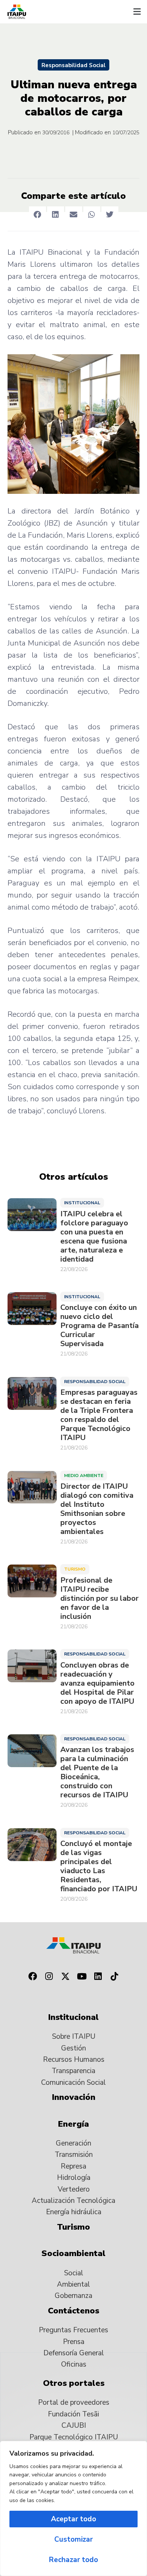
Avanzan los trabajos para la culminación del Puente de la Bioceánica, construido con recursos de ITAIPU (97, 1772)
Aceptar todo (73, 2519)
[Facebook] (32, 1977)
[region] (73, 2508)
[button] (137, 12)
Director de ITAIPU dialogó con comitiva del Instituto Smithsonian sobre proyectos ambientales (97, 1509)
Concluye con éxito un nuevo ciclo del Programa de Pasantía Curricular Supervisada (100, 1326)
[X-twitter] (65, 1977)
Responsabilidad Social (73, 65)
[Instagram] (49, 1977)
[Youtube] (82, 1977)
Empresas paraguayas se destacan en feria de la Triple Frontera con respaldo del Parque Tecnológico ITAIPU (99, 1415)
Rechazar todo (73, 2560)
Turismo (75, 1569)
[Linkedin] (98, 1977)
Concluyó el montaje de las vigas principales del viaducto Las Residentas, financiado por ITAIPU (99, 1866)
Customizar (73, 2539)
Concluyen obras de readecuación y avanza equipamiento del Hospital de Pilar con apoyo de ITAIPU (97, 1683)
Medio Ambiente (84, 1476)
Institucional (82, 1203)
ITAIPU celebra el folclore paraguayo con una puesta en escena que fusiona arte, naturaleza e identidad (94, 1237)
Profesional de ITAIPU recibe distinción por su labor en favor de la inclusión (100, 1598)
